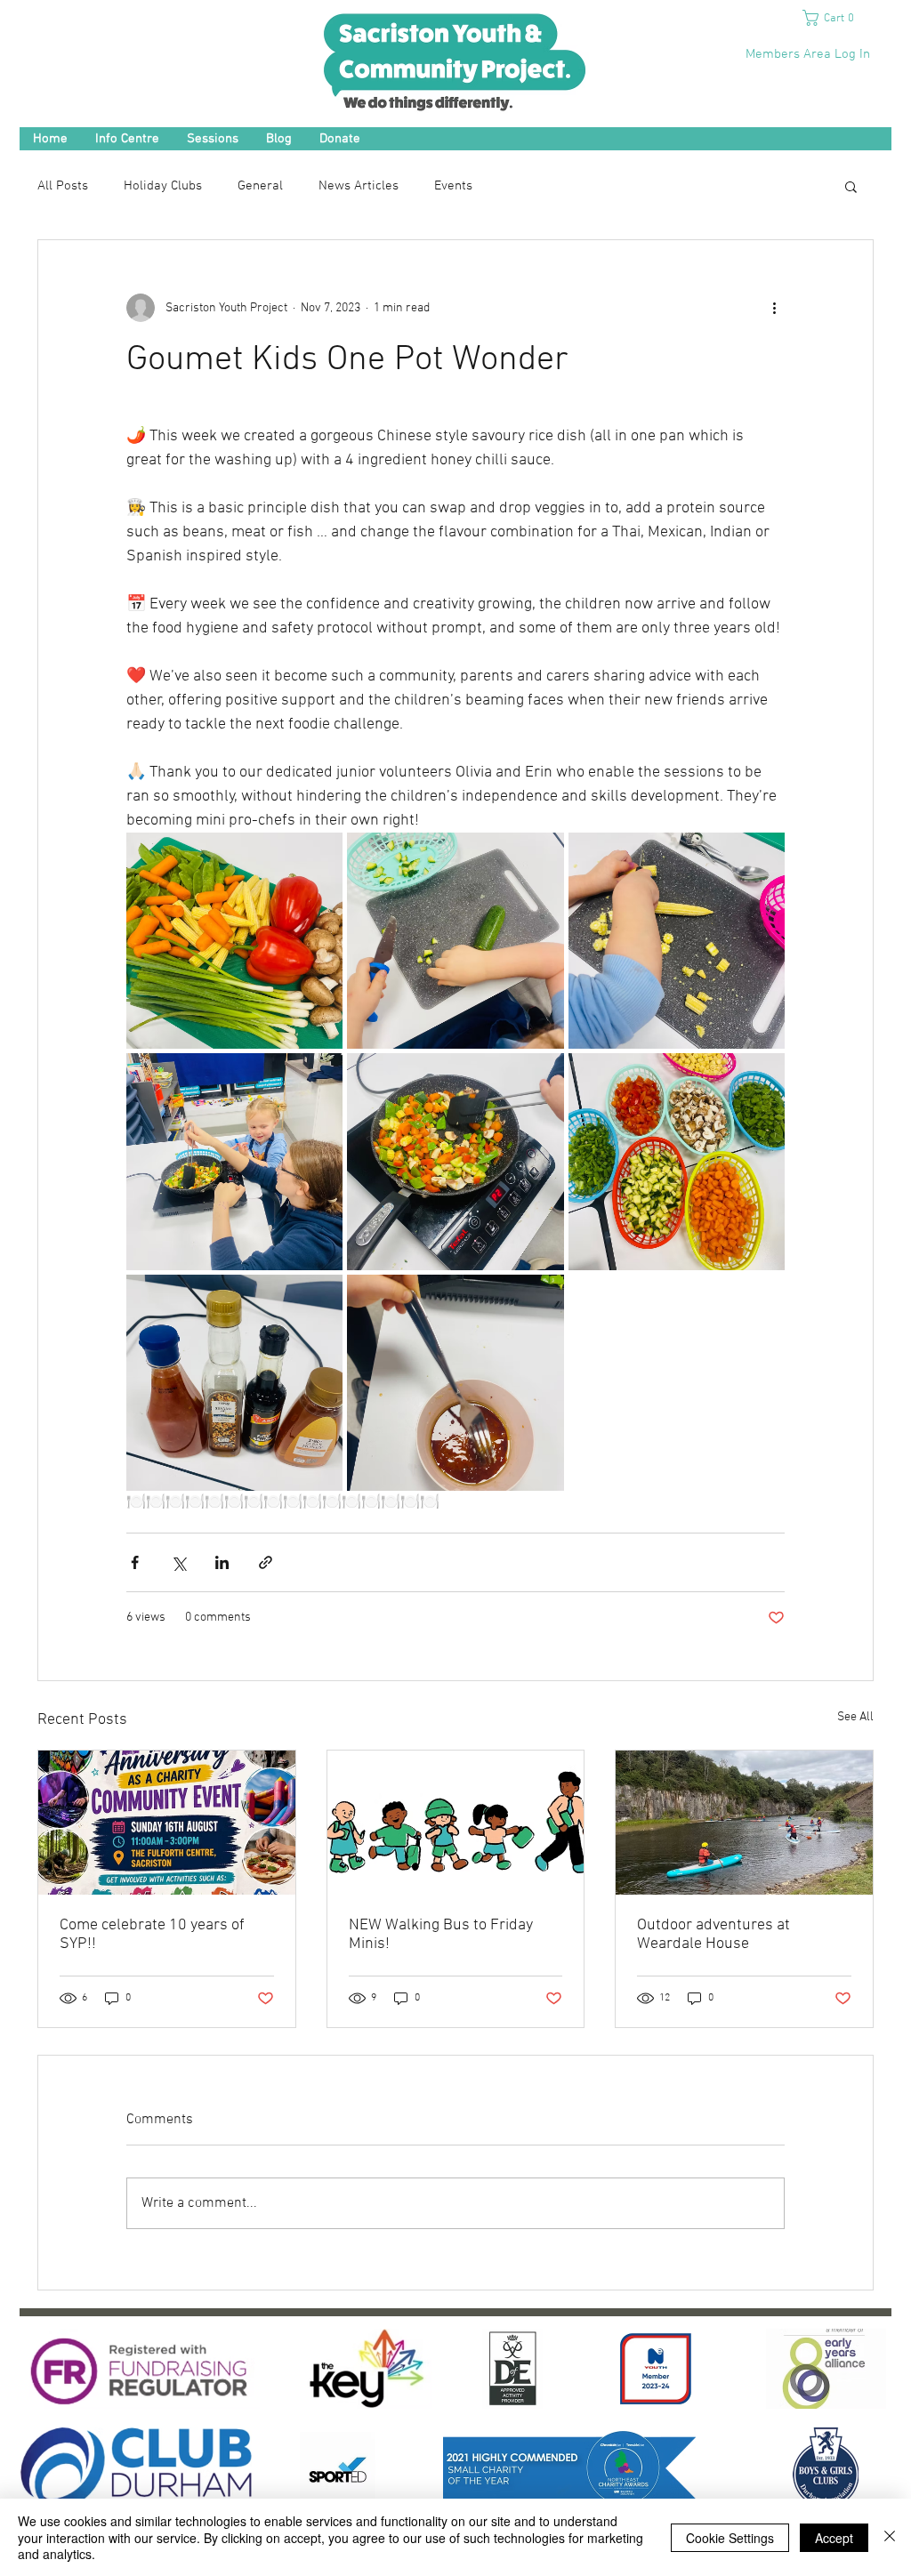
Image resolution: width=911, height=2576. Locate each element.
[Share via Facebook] (135, 1562)
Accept (834, 2538)
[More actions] (774, 308)
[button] (835, 18)
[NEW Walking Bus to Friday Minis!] (456, 1823)
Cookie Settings (730, 2538)
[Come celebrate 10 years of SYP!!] (167, 1823)
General (260, 186)
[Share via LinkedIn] (222, 1562)
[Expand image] (234, 941)
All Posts (63, 186)
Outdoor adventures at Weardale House (713, 1935)
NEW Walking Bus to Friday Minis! (441, 1935)
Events (453, 186)
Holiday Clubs (163, 186)
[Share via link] (266, 1562)
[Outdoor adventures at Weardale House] (744, 1823)
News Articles (359, 186)
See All (855, 1717)
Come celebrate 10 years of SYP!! (152, 1935)
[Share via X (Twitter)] (178, 1562)
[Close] (890, 2537)
